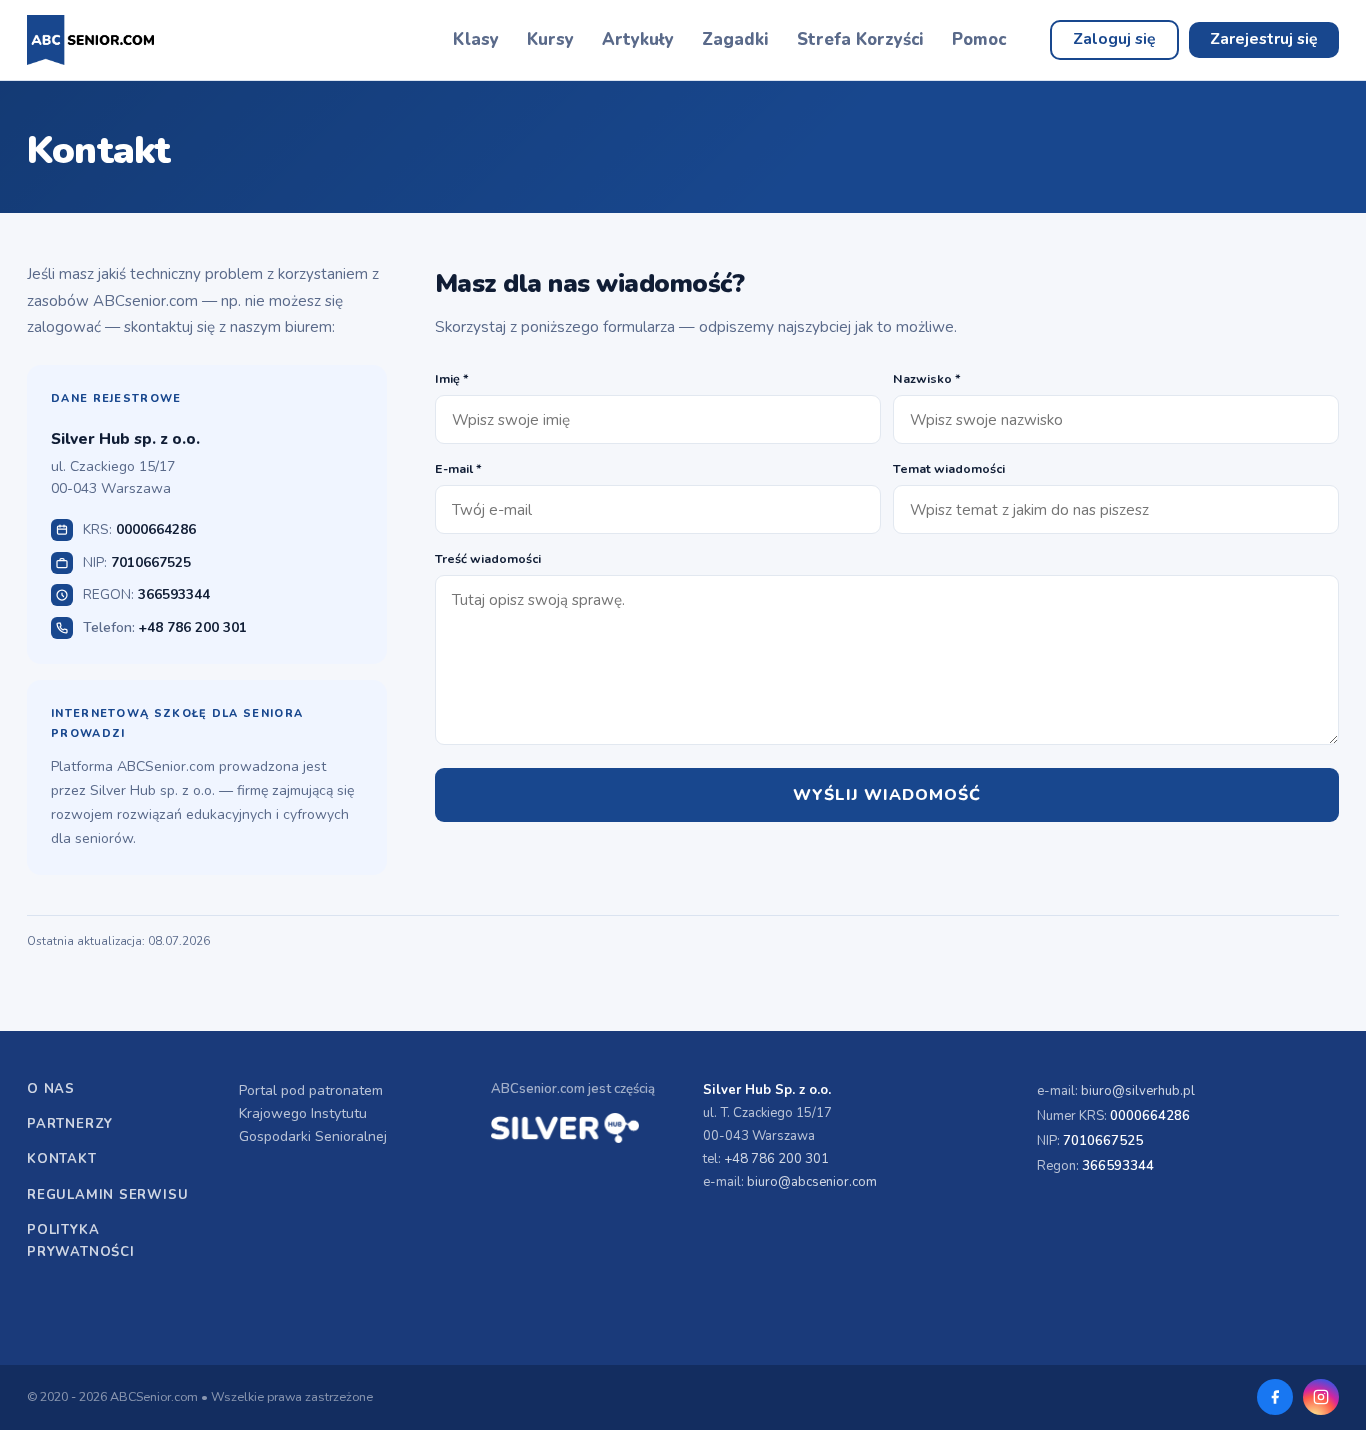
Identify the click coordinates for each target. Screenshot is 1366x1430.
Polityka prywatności (81, 1241)
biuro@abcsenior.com (812, 1182)
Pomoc (979, 39)
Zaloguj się (1114, 39)
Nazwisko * (927, 378)
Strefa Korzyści (860, 39)
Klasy (476, 39)
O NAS (51, 1089)
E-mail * (458, 468)
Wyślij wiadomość (886, 795)
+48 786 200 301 (776, 1159)
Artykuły (638, 39)
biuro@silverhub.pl (1138, 1091)
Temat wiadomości (949, 468)
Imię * (452, 378)
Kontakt (62, 1159)
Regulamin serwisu (107, 1195)
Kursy (550, 39)
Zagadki (735, 39)
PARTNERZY (70, 1124)
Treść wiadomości (488, 558)
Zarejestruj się (1264, 39)
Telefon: (165, 627)
